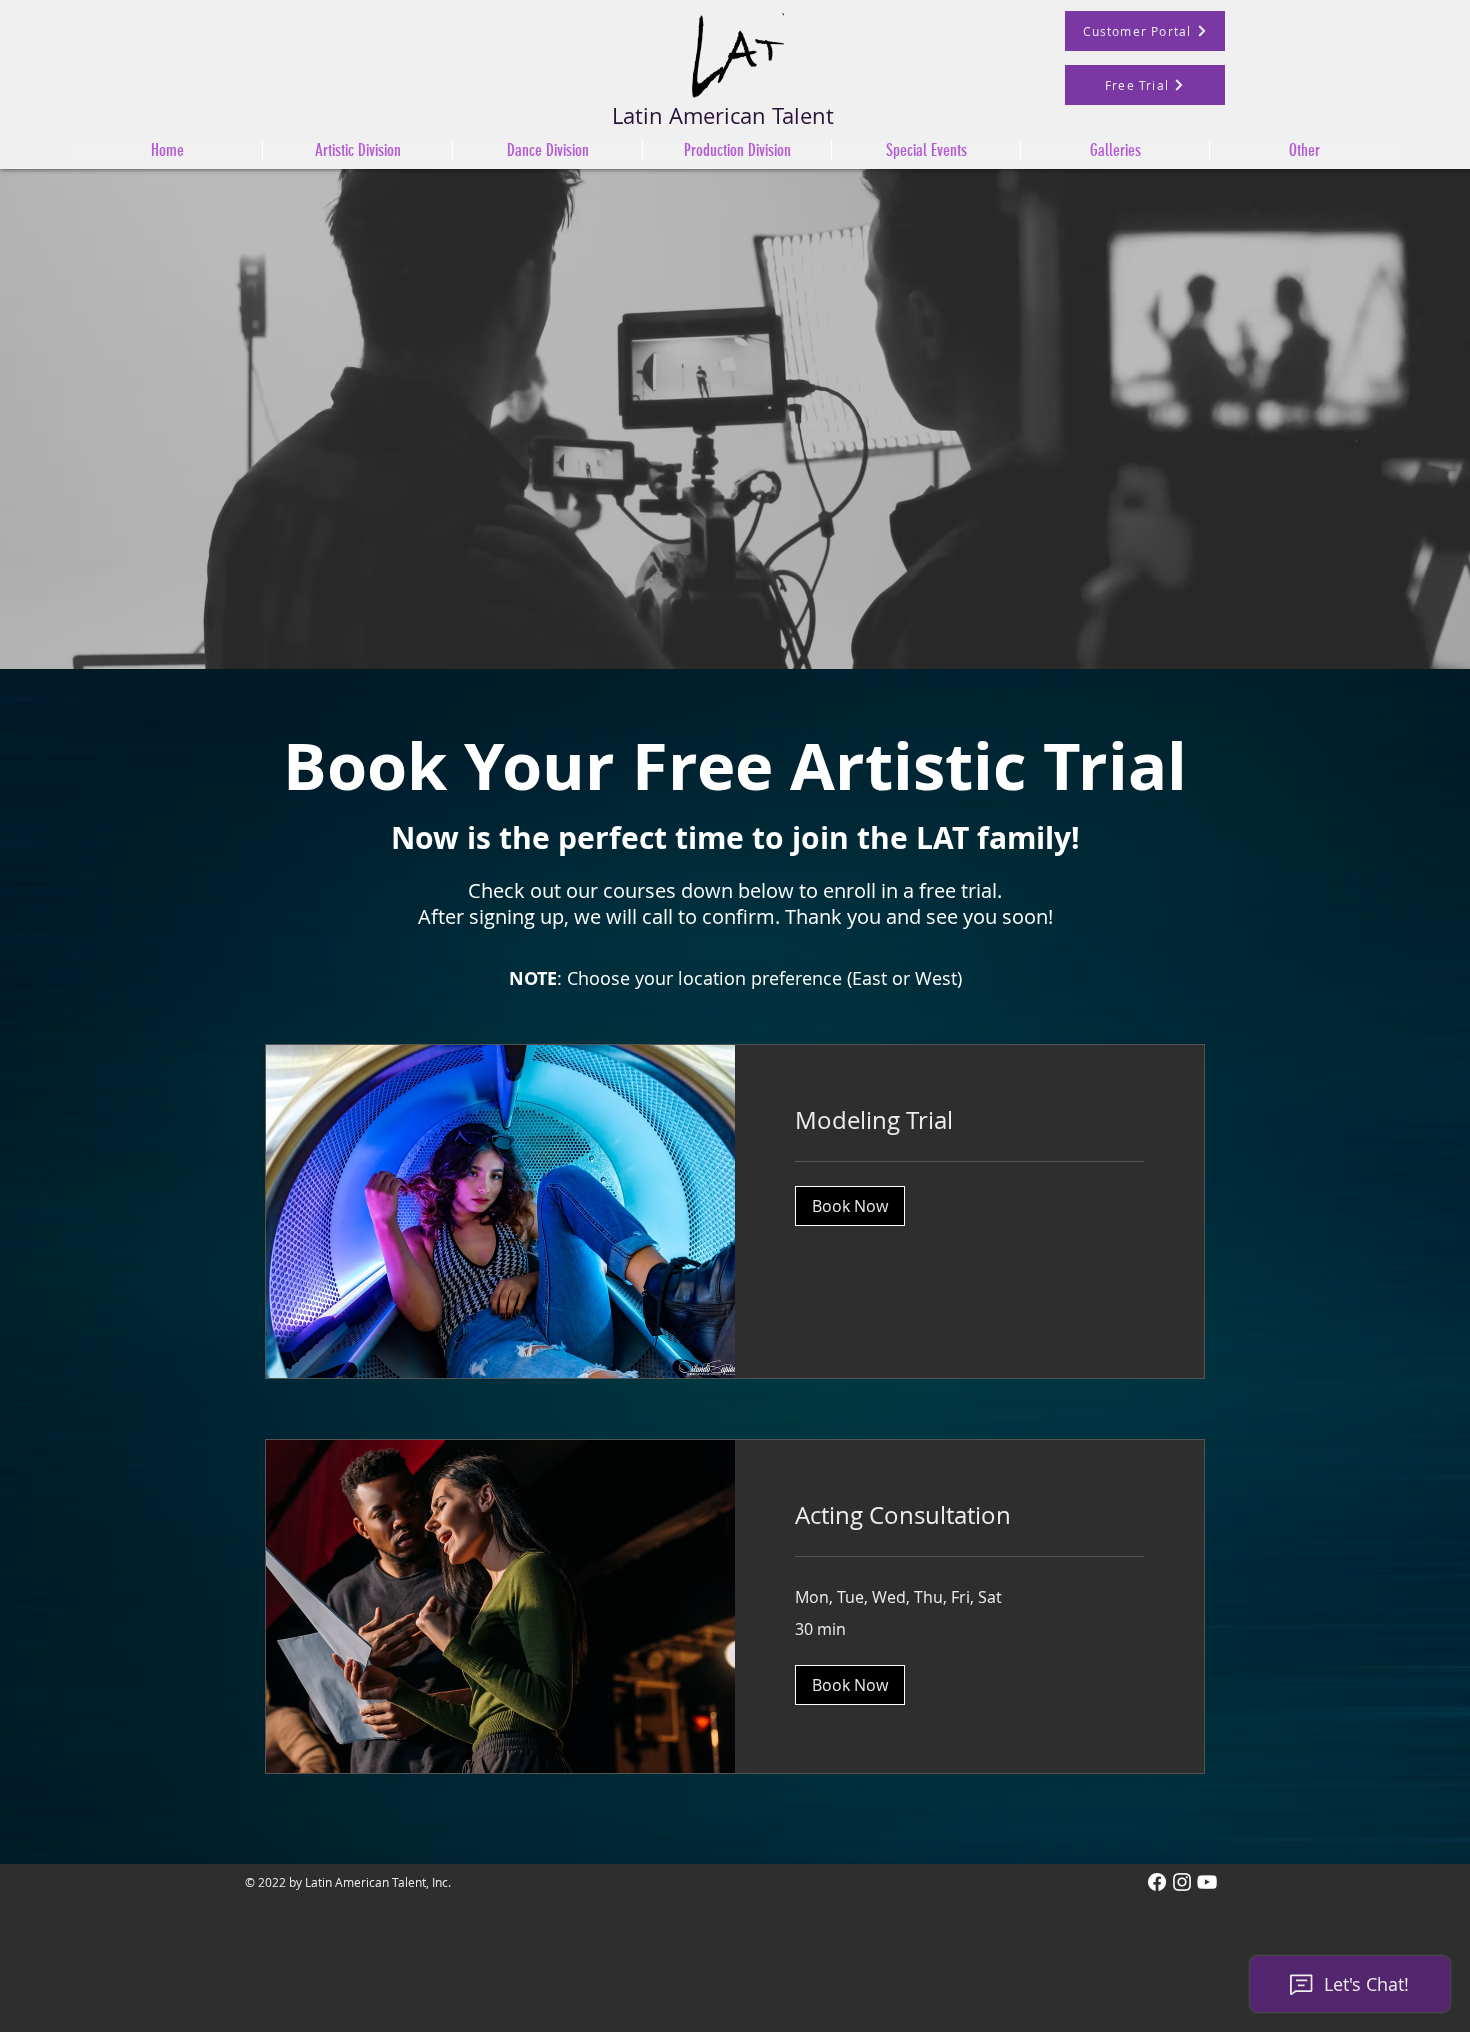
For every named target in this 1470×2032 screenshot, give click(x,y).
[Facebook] (1157, 1882)
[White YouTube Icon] (1207, 1882)
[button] (547, 150)
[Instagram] (1182, 1882)
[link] (969, 1121)
